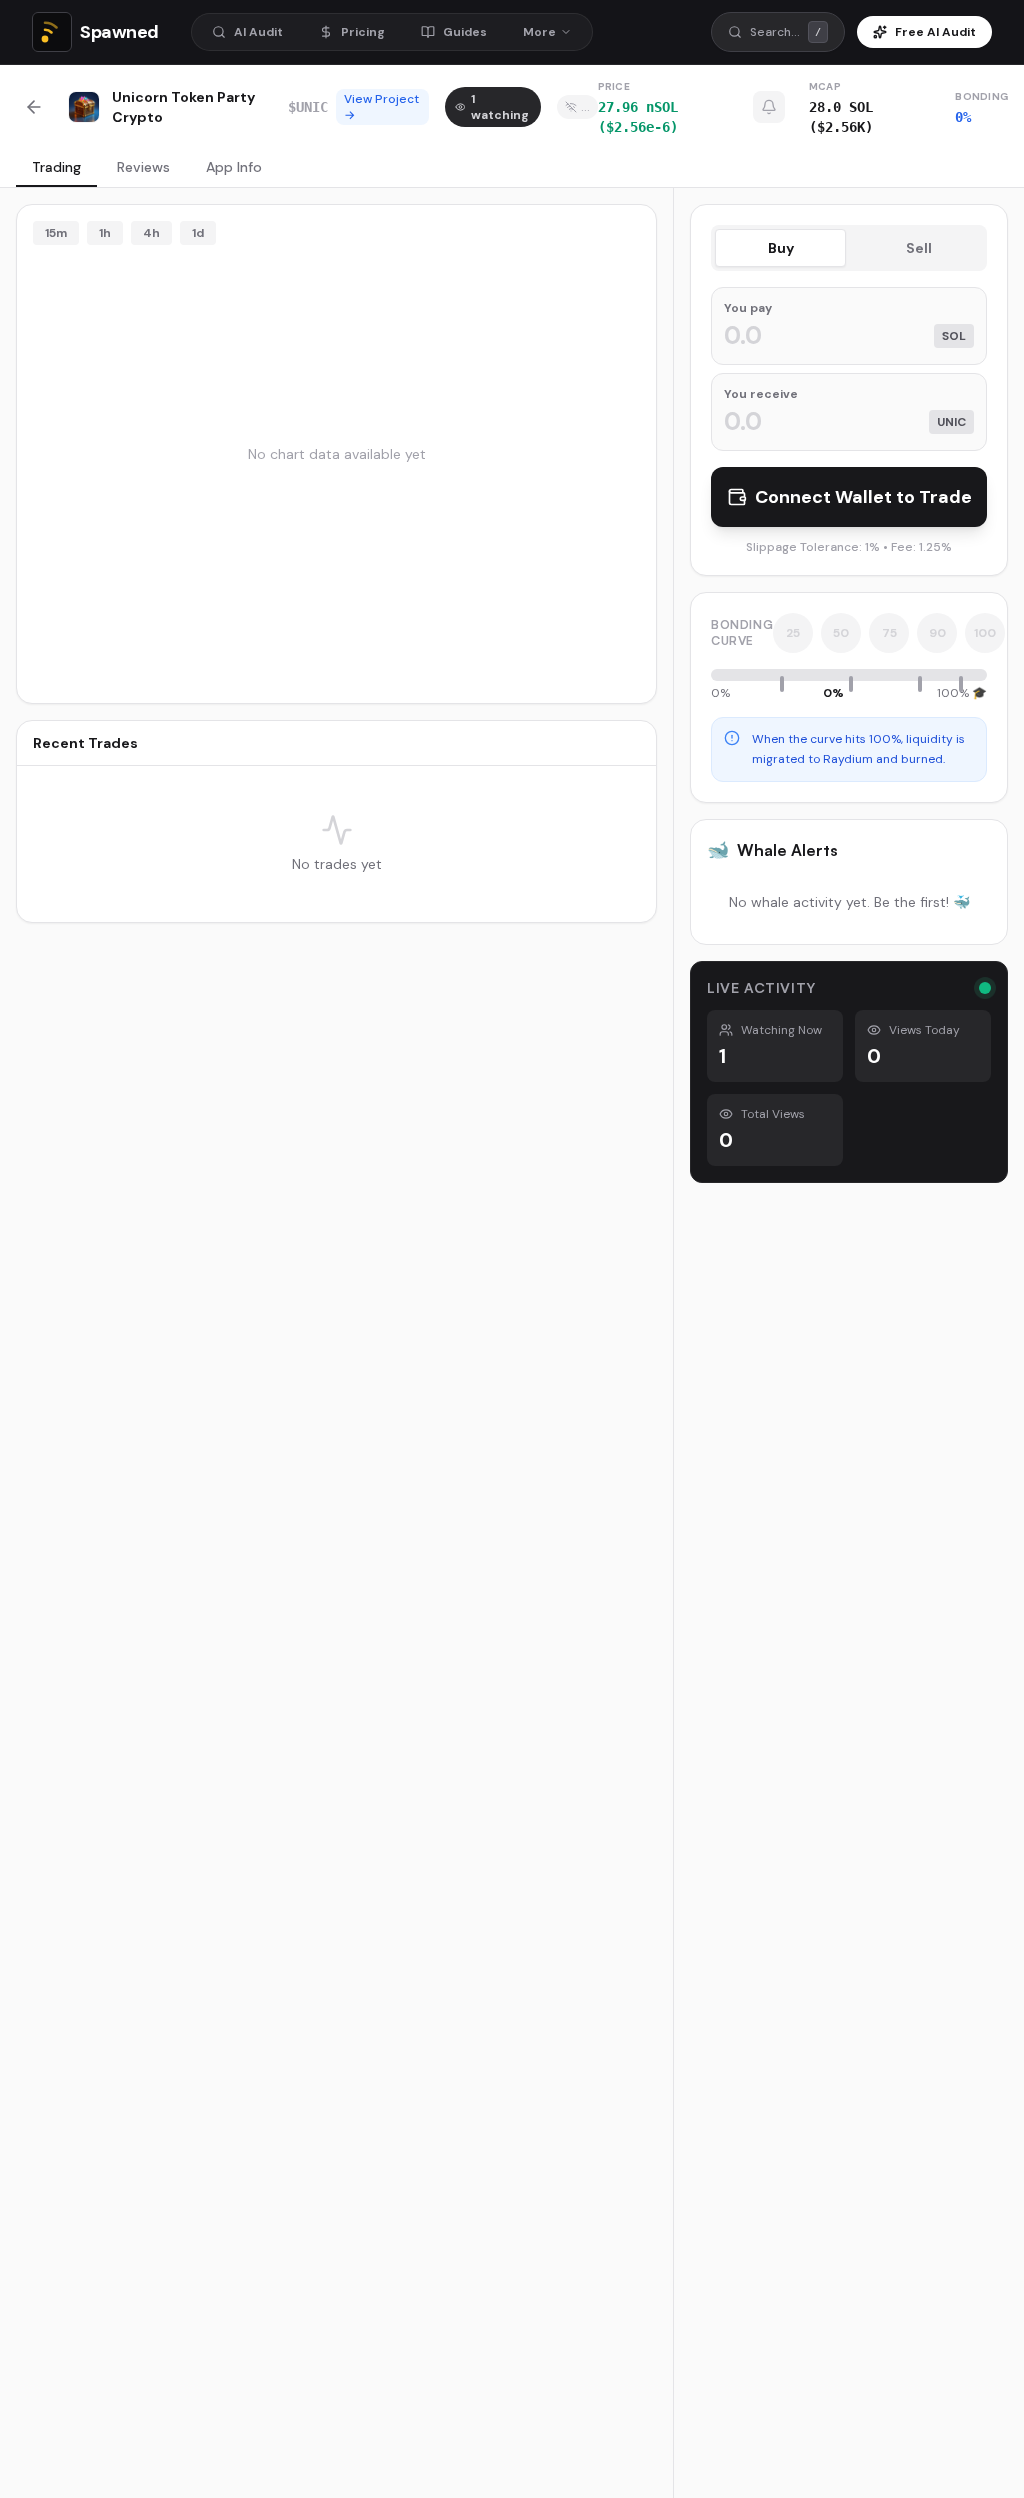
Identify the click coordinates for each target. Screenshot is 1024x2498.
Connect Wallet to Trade (863, 497)
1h (105, 233)
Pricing (363, 32)
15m (56, 233)
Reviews (143, 167)
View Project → (381, 107)
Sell (919, 248)
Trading (56, 167)
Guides (465, 32)
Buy (781, 248)
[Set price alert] (769, 107)
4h (151, 233)
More (539, 32)
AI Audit (258, 32)
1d (198, 233)
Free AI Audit (935, 32)
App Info (234, 167)
